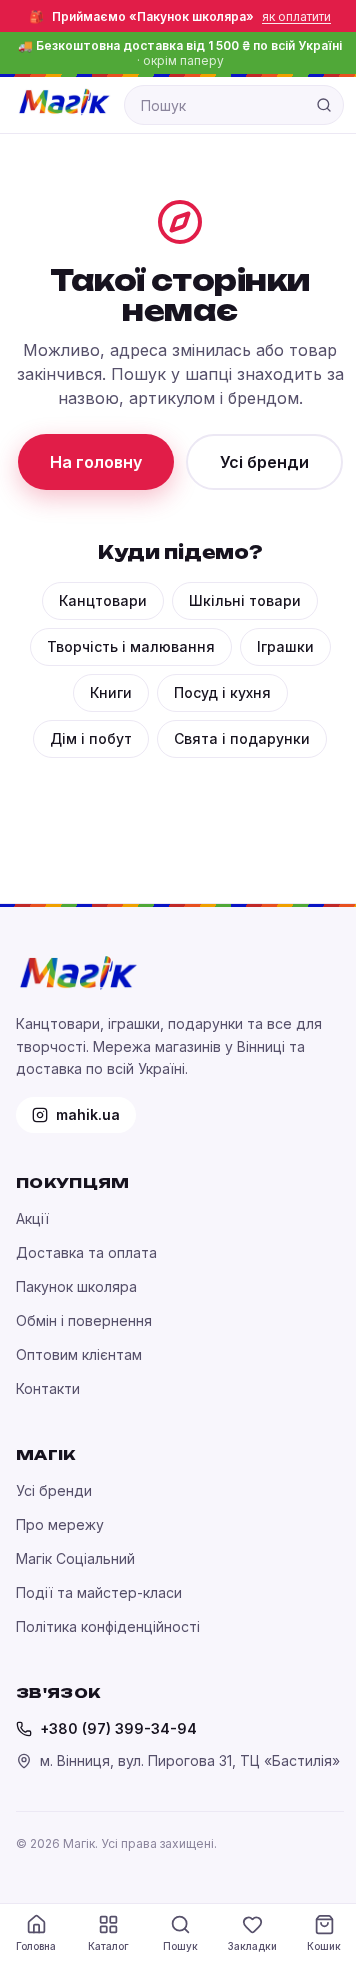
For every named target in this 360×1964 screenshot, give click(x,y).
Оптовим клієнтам (79, 1354)
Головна (36, 1946)
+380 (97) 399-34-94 (118, 1728)
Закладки (252, 1946)
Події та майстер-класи (99, 1592)
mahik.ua (88, 1114)
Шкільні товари (245, 600)
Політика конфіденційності (108, 1626)
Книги (111, 692)
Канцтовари (103, 600)
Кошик (324, 1946)
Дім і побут (91, 738)
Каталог (108, 1946)
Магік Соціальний (75, 1558)
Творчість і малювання (131, 646)
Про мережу (60, 1524)
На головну (96, 462)
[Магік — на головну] (64, 102)
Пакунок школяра (76, 1286)
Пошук (180, 1946)
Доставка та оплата (86, 1252)
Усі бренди (264, 462)
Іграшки (285, 646)
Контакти (48, 1388)
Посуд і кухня (222, 692)
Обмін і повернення (84, 1320)
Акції (32, 1218)
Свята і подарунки (242, 738)
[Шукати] (324, 105)
